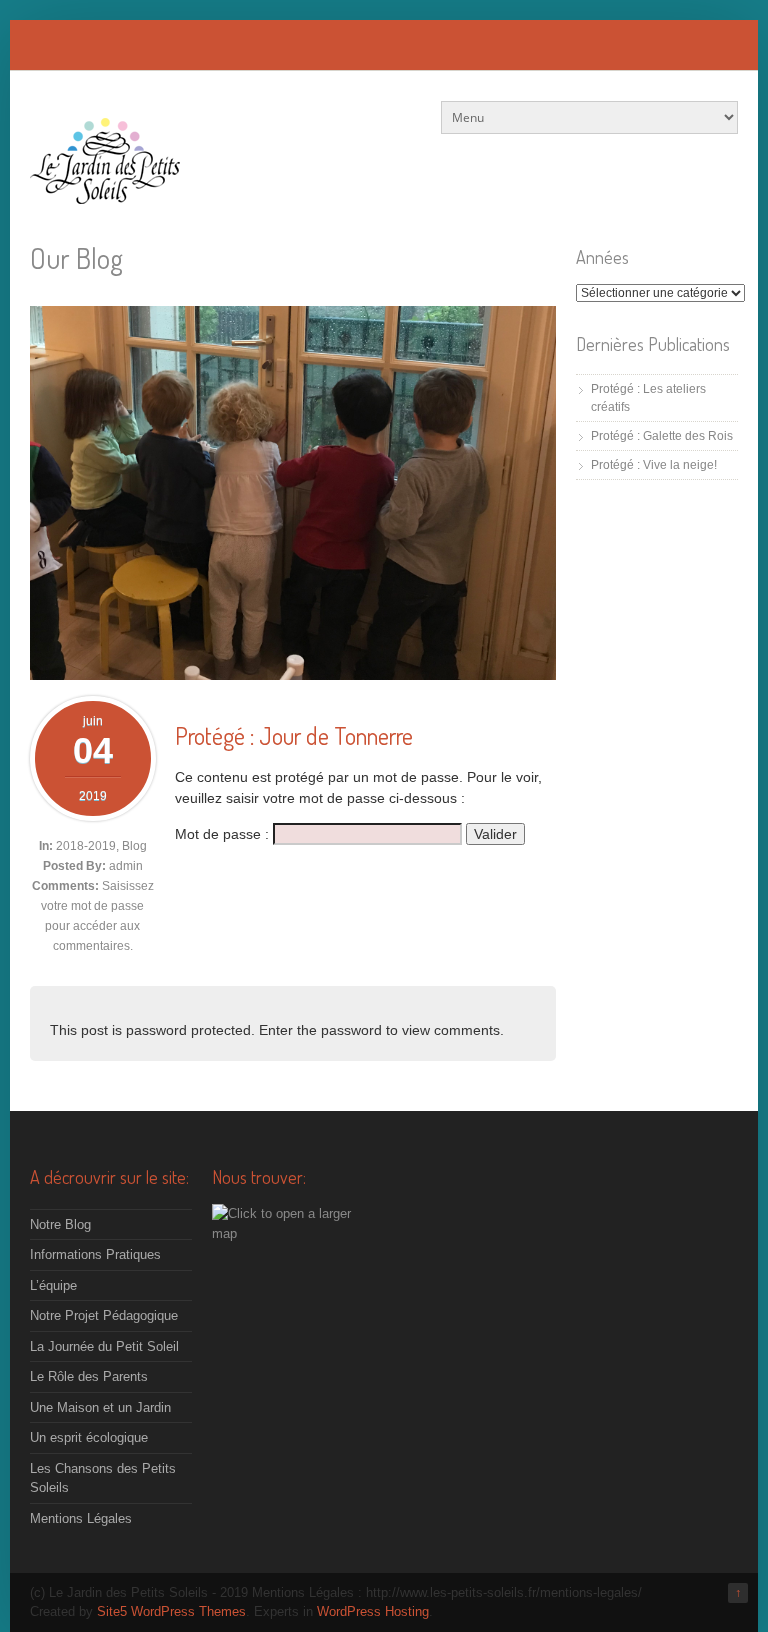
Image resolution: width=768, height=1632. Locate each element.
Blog (134, 846)
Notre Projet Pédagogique (104, 1315)
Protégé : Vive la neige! (654, 465)
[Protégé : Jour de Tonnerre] (293, 675)
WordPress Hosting (373, 1611)
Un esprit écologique (89, 1437)
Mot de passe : (224, 834)
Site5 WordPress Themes (171, 1611)
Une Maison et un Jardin (100, 1407)
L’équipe (53, 1285)
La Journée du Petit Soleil (104, 1346)
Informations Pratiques (95, 1254)
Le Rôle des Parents (89, 1376)
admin (126, 866)
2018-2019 (86, 846)
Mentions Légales (81, 1518)
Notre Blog (60, 1224)
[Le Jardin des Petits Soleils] (105, 193)
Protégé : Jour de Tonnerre (294, 735)
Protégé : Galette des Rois (662, 436)
